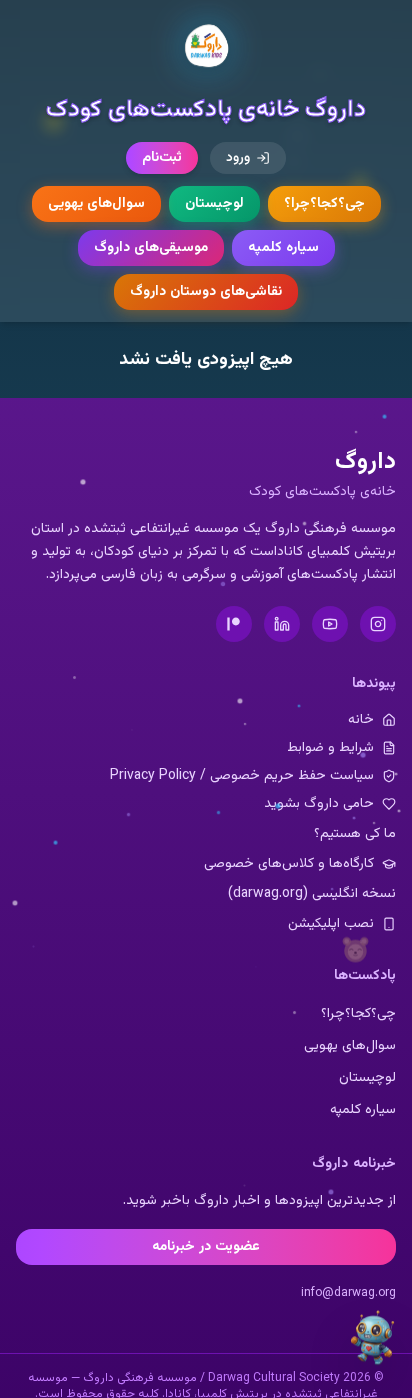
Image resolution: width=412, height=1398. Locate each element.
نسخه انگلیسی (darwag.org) (312, 894)
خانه (361, 720)
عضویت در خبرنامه (206, 1247)
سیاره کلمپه (283, 248)
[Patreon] (234, 624)
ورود (238, 158)
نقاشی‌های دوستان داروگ (206, 292)
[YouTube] (330, 624)
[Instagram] (378, 624)
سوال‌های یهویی (96, 204)
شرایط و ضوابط (330, 748)
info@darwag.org (348, 1293)
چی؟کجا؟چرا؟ (324, 204)
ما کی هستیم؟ (355, 834)
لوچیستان (214, 204)
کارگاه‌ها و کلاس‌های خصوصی (289, 864)
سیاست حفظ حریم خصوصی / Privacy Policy (242, 776)
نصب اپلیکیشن (331, 924)
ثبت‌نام (162, 158)
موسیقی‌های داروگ (151, 248)
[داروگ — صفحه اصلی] (206, 47)
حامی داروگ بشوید (319, 804)
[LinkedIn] (282, 624)
